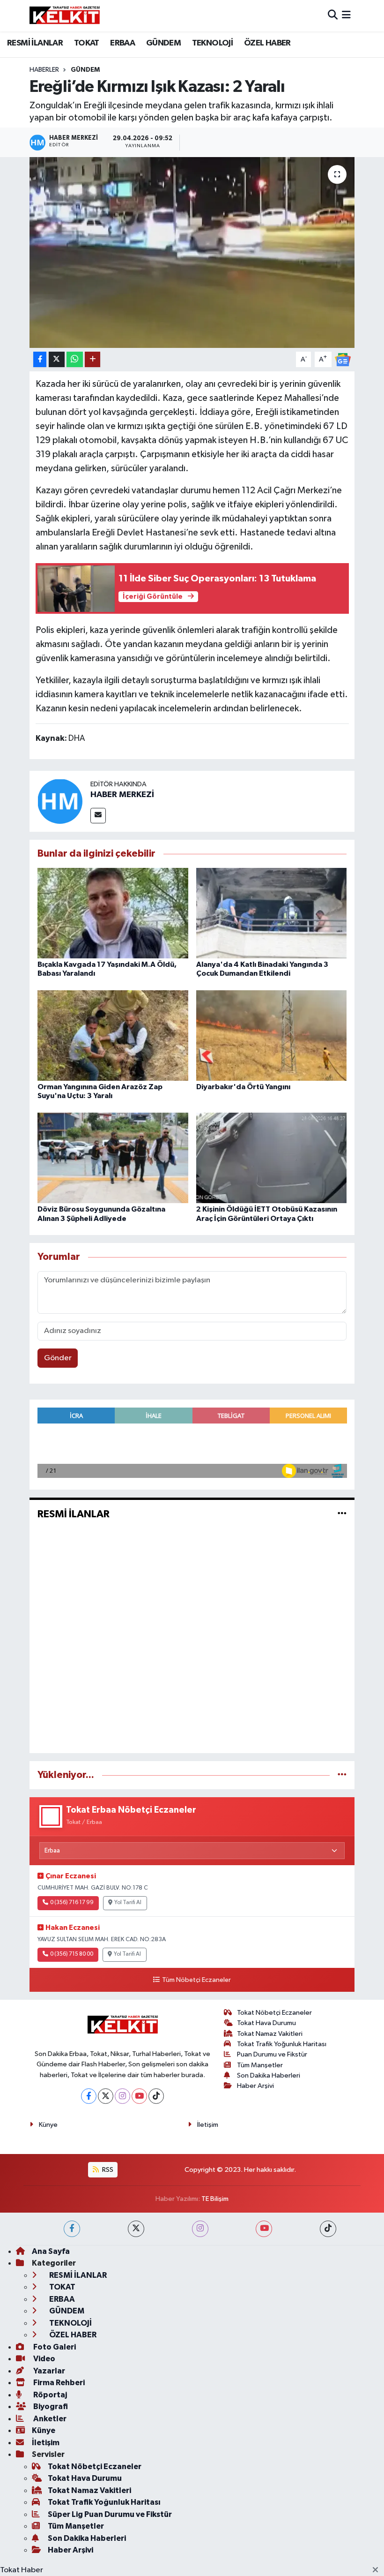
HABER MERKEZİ (122, 795)
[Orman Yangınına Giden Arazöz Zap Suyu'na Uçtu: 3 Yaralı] (113, 1035)
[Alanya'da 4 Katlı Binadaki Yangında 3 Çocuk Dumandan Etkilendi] (272, 913)
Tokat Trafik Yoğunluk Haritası (282, 2044)
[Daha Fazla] (92, 359)
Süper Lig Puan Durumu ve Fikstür (110, 2514)
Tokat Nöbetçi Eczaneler (274, 2013)
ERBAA (122, 43)
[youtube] (264, 2229)
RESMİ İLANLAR (35, 43)
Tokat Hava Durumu (266, 2023)
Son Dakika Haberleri (269, 2075)
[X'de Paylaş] (57, 359)
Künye (48, 2125)
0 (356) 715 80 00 (72, 1954)
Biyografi (50, 2407)
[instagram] (200, 2229)
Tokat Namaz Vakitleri (270, 2034)
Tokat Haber (22, 2570)
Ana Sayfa (51, 2251)
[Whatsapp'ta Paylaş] (75, 359)
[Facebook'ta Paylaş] (40, 359)
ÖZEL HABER (267, 43)
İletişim (208, 2125)
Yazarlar (48, 2371)
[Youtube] (139, 2096)
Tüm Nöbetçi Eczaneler (196, 1980)
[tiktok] (328, 2229)
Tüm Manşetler (260, 2065)
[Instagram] (122, 2096)
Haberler (44, 70)
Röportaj (49, 2395)
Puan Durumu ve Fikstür (272, 2054)
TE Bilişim (215, 2199)
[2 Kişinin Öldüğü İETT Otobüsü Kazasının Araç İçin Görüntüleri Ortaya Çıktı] (272, 1158)
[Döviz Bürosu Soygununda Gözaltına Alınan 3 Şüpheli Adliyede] (113, 1158)
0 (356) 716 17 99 (72, 1903)
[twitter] (136, 2229)
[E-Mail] (98, 816)
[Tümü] (342, 1775)
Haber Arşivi (255, 2086)
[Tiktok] (156, 2096)
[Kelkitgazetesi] (65, 15)
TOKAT (87, 43)
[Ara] (333, 16)
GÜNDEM (163, 43)
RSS (107, 2170)
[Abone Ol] (343, 359)
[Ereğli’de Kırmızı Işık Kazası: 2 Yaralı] (192, 252)
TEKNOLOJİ (213, 43)
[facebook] (72, 2229)
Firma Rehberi (58, 2383)
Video (44, 2359)
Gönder (58, 1358)
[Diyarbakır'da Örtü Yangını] (272, 1035)
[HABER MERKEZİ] (60, 801)
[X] (106, 2096)
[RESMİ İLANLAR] (342, 1514)
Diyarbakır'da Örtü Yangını (243, 1087)
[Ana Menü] (346, 16)
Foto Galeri (54, 2347)
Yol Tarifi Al (128, 1903)
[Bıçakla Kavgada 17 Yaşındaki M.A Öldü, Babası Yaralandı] (113, 913)
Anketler (49, 2419)
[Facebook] (89, 2096)
